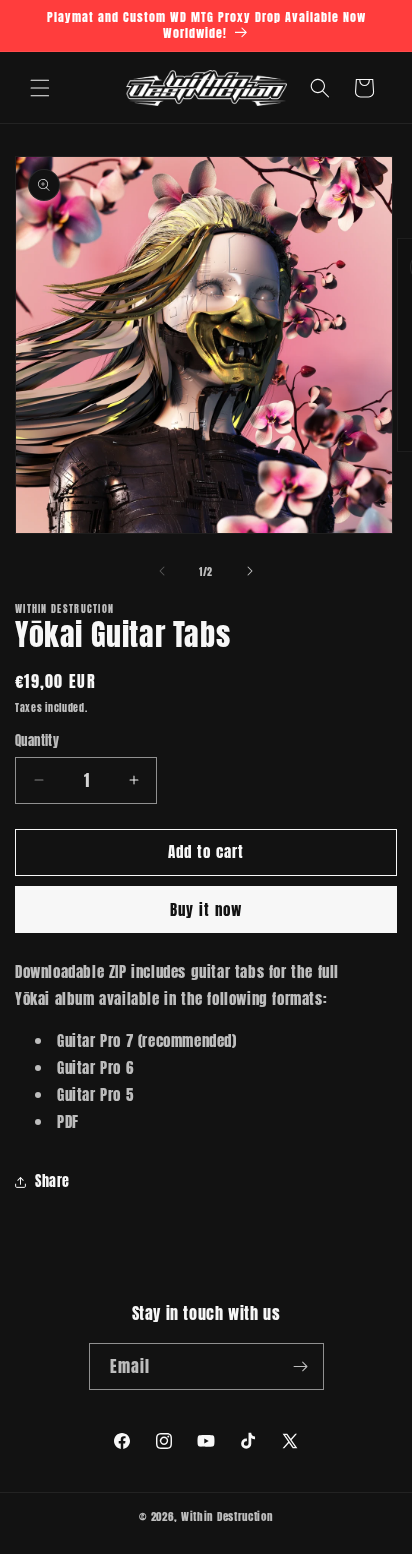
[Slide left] (162, 571)
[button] (40, 88)
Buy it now (206, 909)
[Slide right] (250, 571)
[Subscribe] (301, 1366)
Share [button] (52, 1181)
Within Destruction (227, 1516)
